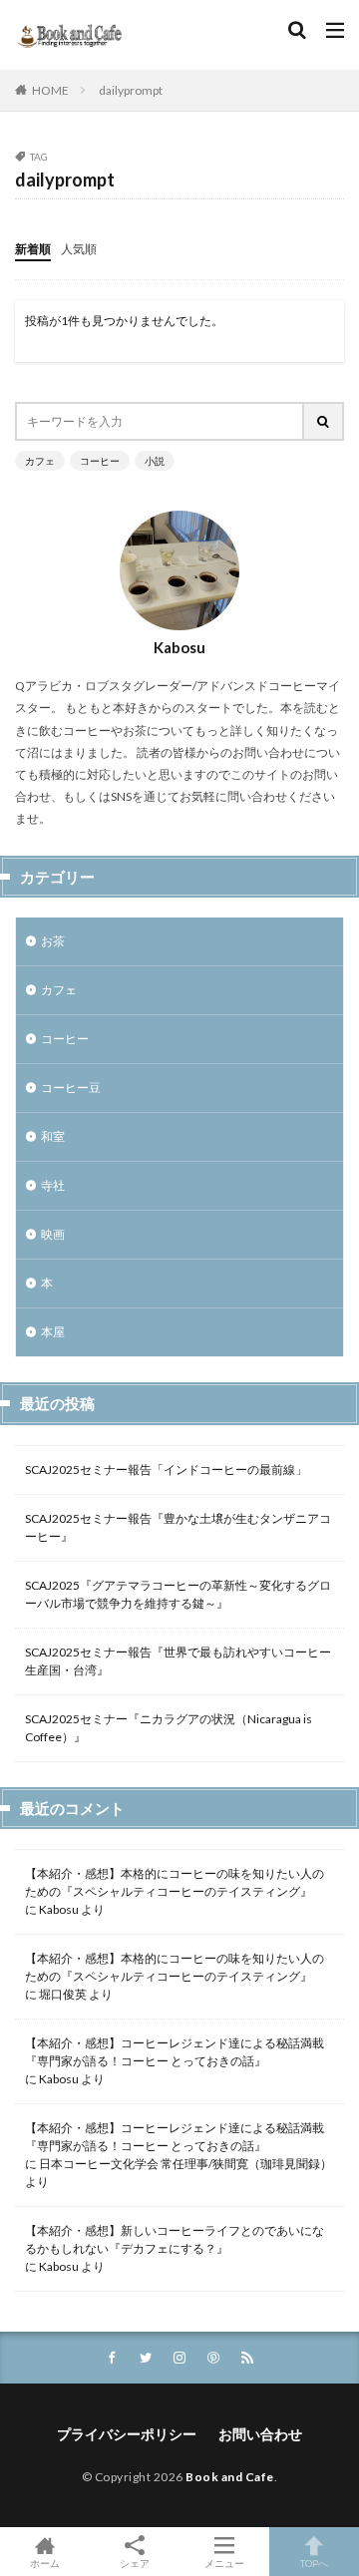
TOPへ (314, 2563)
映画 (53, 1234)
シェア (135, 2563)
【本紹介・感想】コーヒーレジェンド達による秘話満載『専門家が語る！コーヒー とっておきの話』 (175, 2052)
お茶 (53, 941)
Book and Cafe (230, 2477)
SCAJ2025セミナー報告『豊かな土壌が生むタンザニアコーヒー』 (178, 1527)
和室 (53, 1136)
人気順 (79, 249)
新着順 (33, 249)
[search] (324, 421)
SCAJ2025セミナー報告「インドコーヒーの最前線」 (166, 1470)
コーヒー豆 (71, 1088)
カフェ (40, 461)
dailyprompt (131, 90)
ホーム (45, 2563)
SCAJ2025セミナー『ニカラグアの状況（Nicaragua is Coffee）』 (169, 1728)
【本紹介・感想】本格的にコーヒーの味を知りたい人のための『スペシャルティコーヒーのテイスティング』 (175, 1882)
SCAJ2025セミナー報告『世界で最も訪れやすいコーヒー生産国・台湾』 (178, 1661)
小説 (155, 461)
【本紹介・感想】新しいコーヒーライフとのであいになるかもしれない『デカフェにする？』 (175, 2239)
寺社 (53, 1185)
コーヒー (100, 461)
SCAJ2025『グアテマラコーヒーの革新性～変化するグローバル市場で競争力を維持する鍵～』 (178, 1594)
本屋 (53, 1332)
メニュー (224, 2563)
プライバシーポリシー (127, 2434)
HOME (50, 90)
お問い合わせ (260, 2434)
